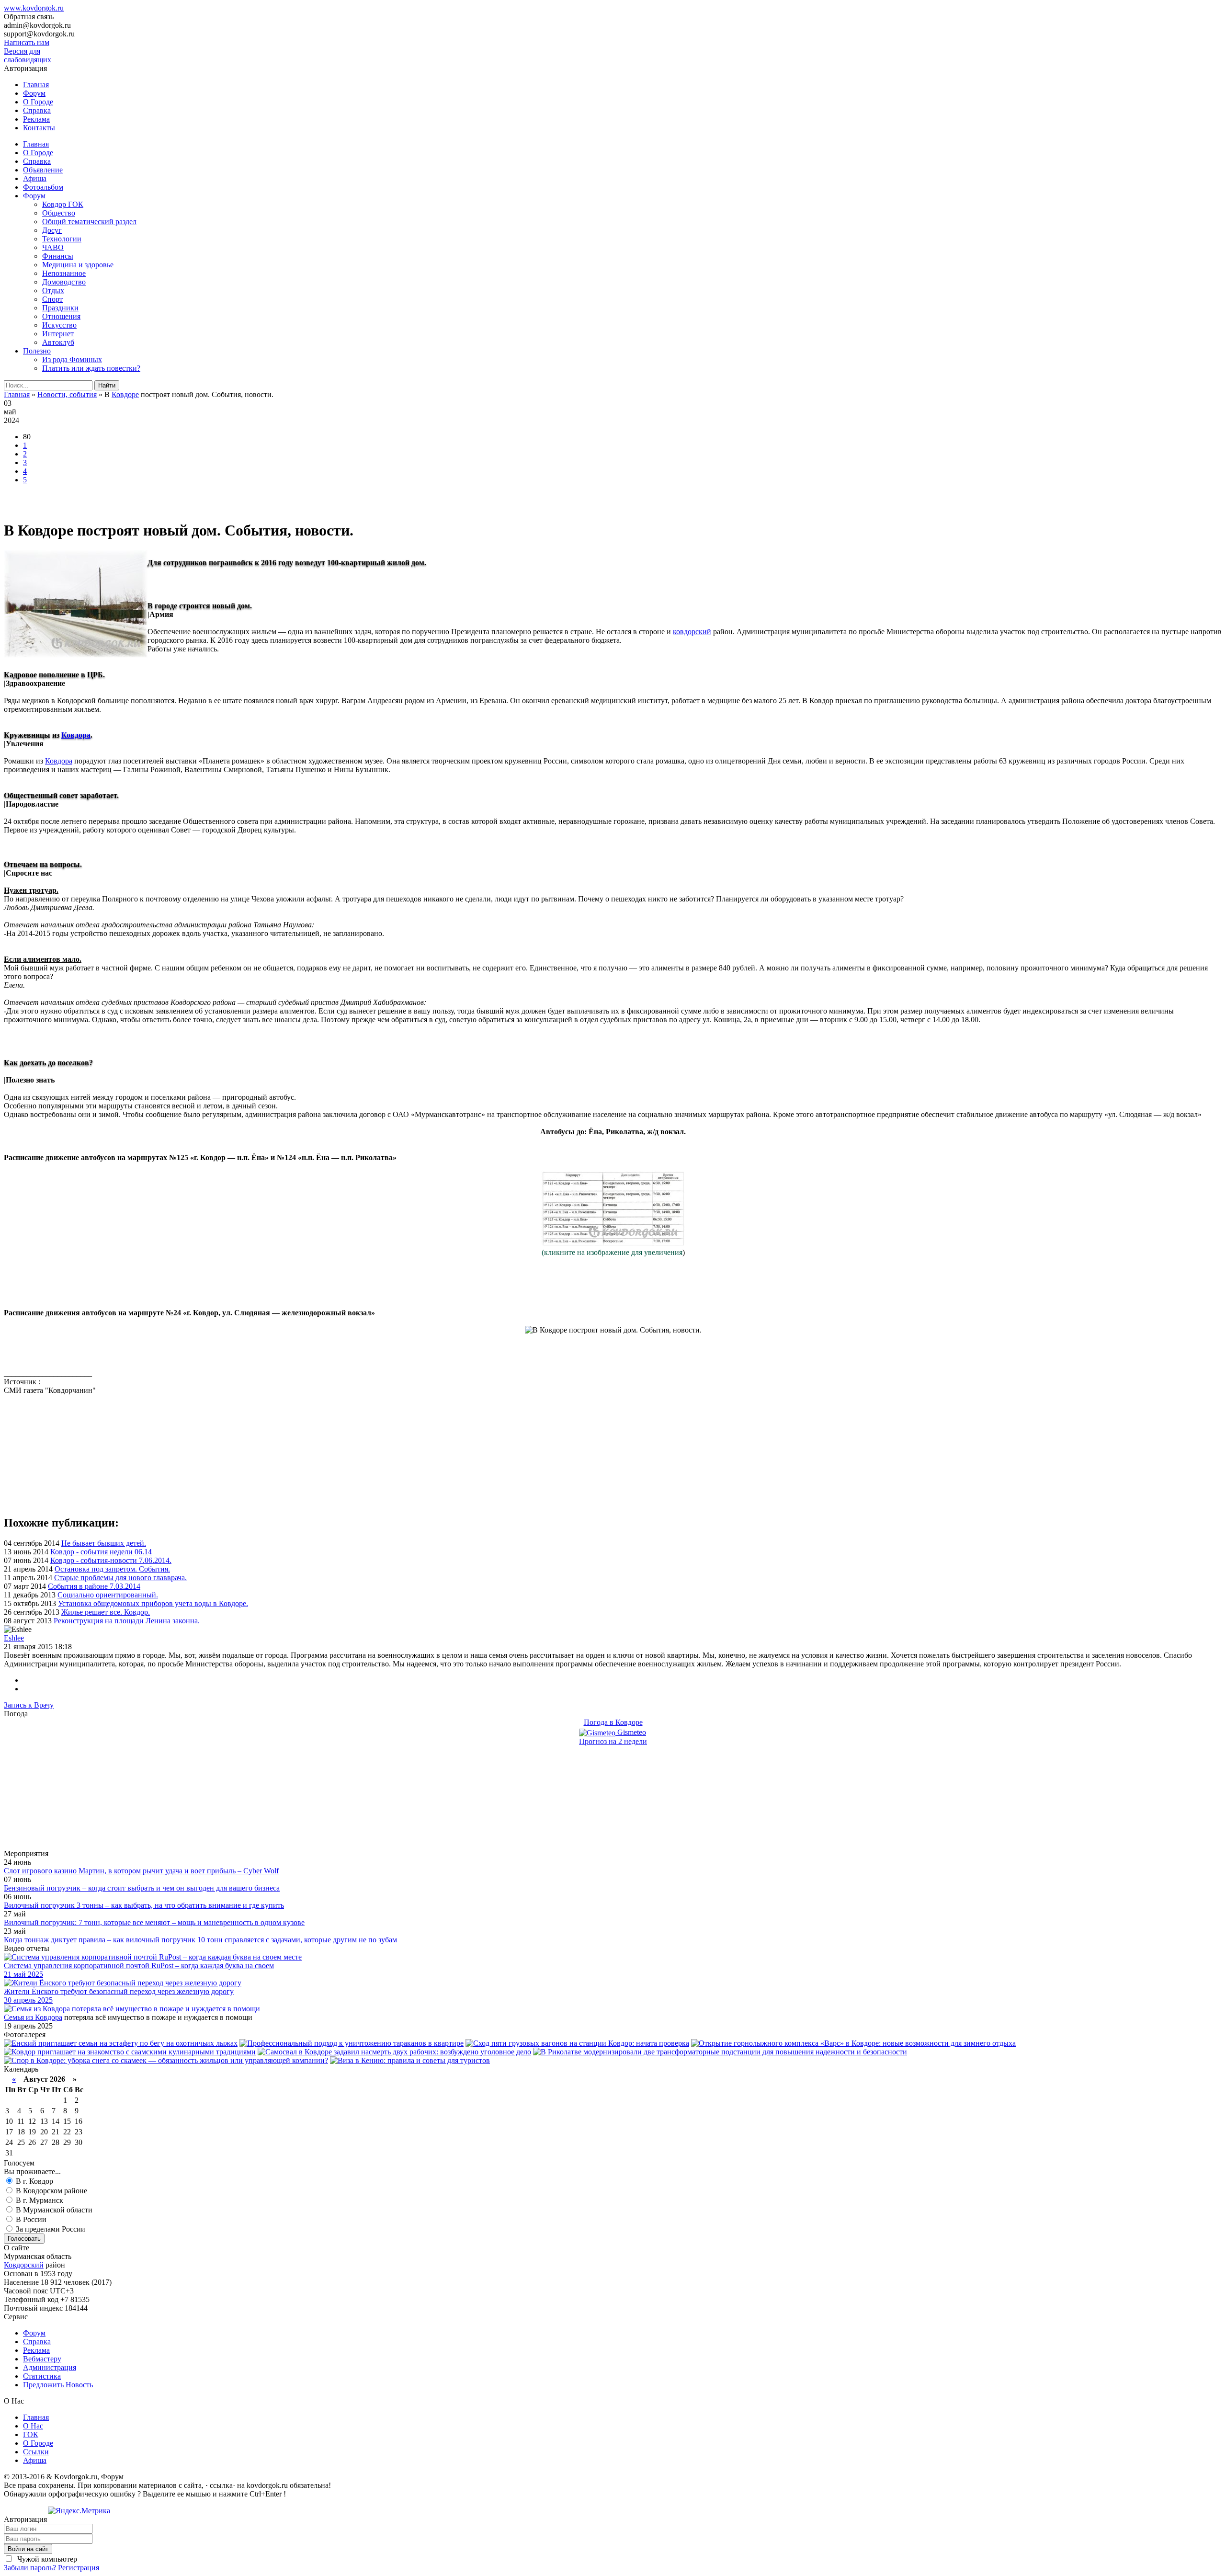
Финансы (58, 256)
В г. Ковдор (34, 2181)
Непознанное (64, 273)
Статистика (42, 2376)
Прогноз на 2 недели (613, 1741)
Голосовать (24, 2239)
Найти (107, 385)
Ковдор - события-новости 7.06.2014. (111, 1560)
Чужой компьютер (46, 2559)
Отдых (53, 291)
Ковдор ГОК (63, 204)
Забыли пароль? (30, 2568)
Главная (36, 85)
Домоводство (64, 282)
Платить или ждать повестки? (91, 368)
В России (30, 2219)
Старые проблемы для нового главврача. (120, 1578)
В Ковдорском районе (51, 2191)
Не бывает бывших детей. (104, 1543)
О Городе (38, 102)
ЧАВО (53, 247)
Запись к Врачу (29, 1705)
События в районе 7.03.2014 (94, 1586)
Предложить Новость (58, 2385)
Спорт (52, 299)
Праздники (60, 308)
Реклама (36, 119)
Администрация (50, 2367)
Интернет (58, 334)
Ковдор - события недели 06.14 (101, 1552)
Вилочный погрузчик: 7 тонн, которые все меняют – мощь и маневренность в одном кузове (154, 1922)
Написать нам (27, 42)
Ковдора (76, 735)
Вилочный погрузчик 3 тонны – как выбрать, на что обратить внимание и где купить (144, 1905)
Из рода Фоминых (72, 359)
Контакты (39, 128)
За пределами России (50, 2229)
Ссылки (36, 2452)
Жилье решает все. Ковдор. (106, 1612)
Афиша (35, 178)
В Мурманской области (53, 2210)
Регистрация (79, 2568)
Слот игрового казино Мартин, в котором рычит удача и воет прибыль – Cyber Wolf (141, 1871)
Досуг (52, 230)
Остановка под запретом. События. (112, 1569)
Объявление (43, 170)
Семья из (19, 2017)
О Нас (33, 2426)
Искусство (59, 325)
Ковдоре (125, 394)
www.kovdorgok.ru (34, 8)
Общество (59, 213)
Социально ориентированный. (108, 1595)
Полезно (37, 351)
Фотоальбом (43, 187)
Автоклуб (58, 342)
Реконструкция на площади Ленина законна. (127, 1621)
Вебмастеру (42, 2359)
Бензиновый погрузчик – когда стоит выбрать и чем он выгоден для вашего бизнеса (142, 1888)
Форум (34, 93)
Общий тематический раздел (89, 222)
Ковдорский (24, 2265)
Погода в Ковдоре (613, 1722)
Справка (37, 110)
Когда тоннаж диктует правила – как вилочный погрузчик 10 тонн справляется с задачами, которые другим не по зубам (200, 1940)
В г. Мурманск (39, 2200)
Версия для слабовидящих (28, 55)
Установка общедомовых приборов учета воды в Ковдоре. (153, 1603)
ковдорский (692, 632)
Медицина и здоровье (78, 265)
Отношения (61, 316)
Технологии (62, 239)
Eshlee (14, 1638)
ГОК (31, 2434)
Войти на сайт (28, 2549)
